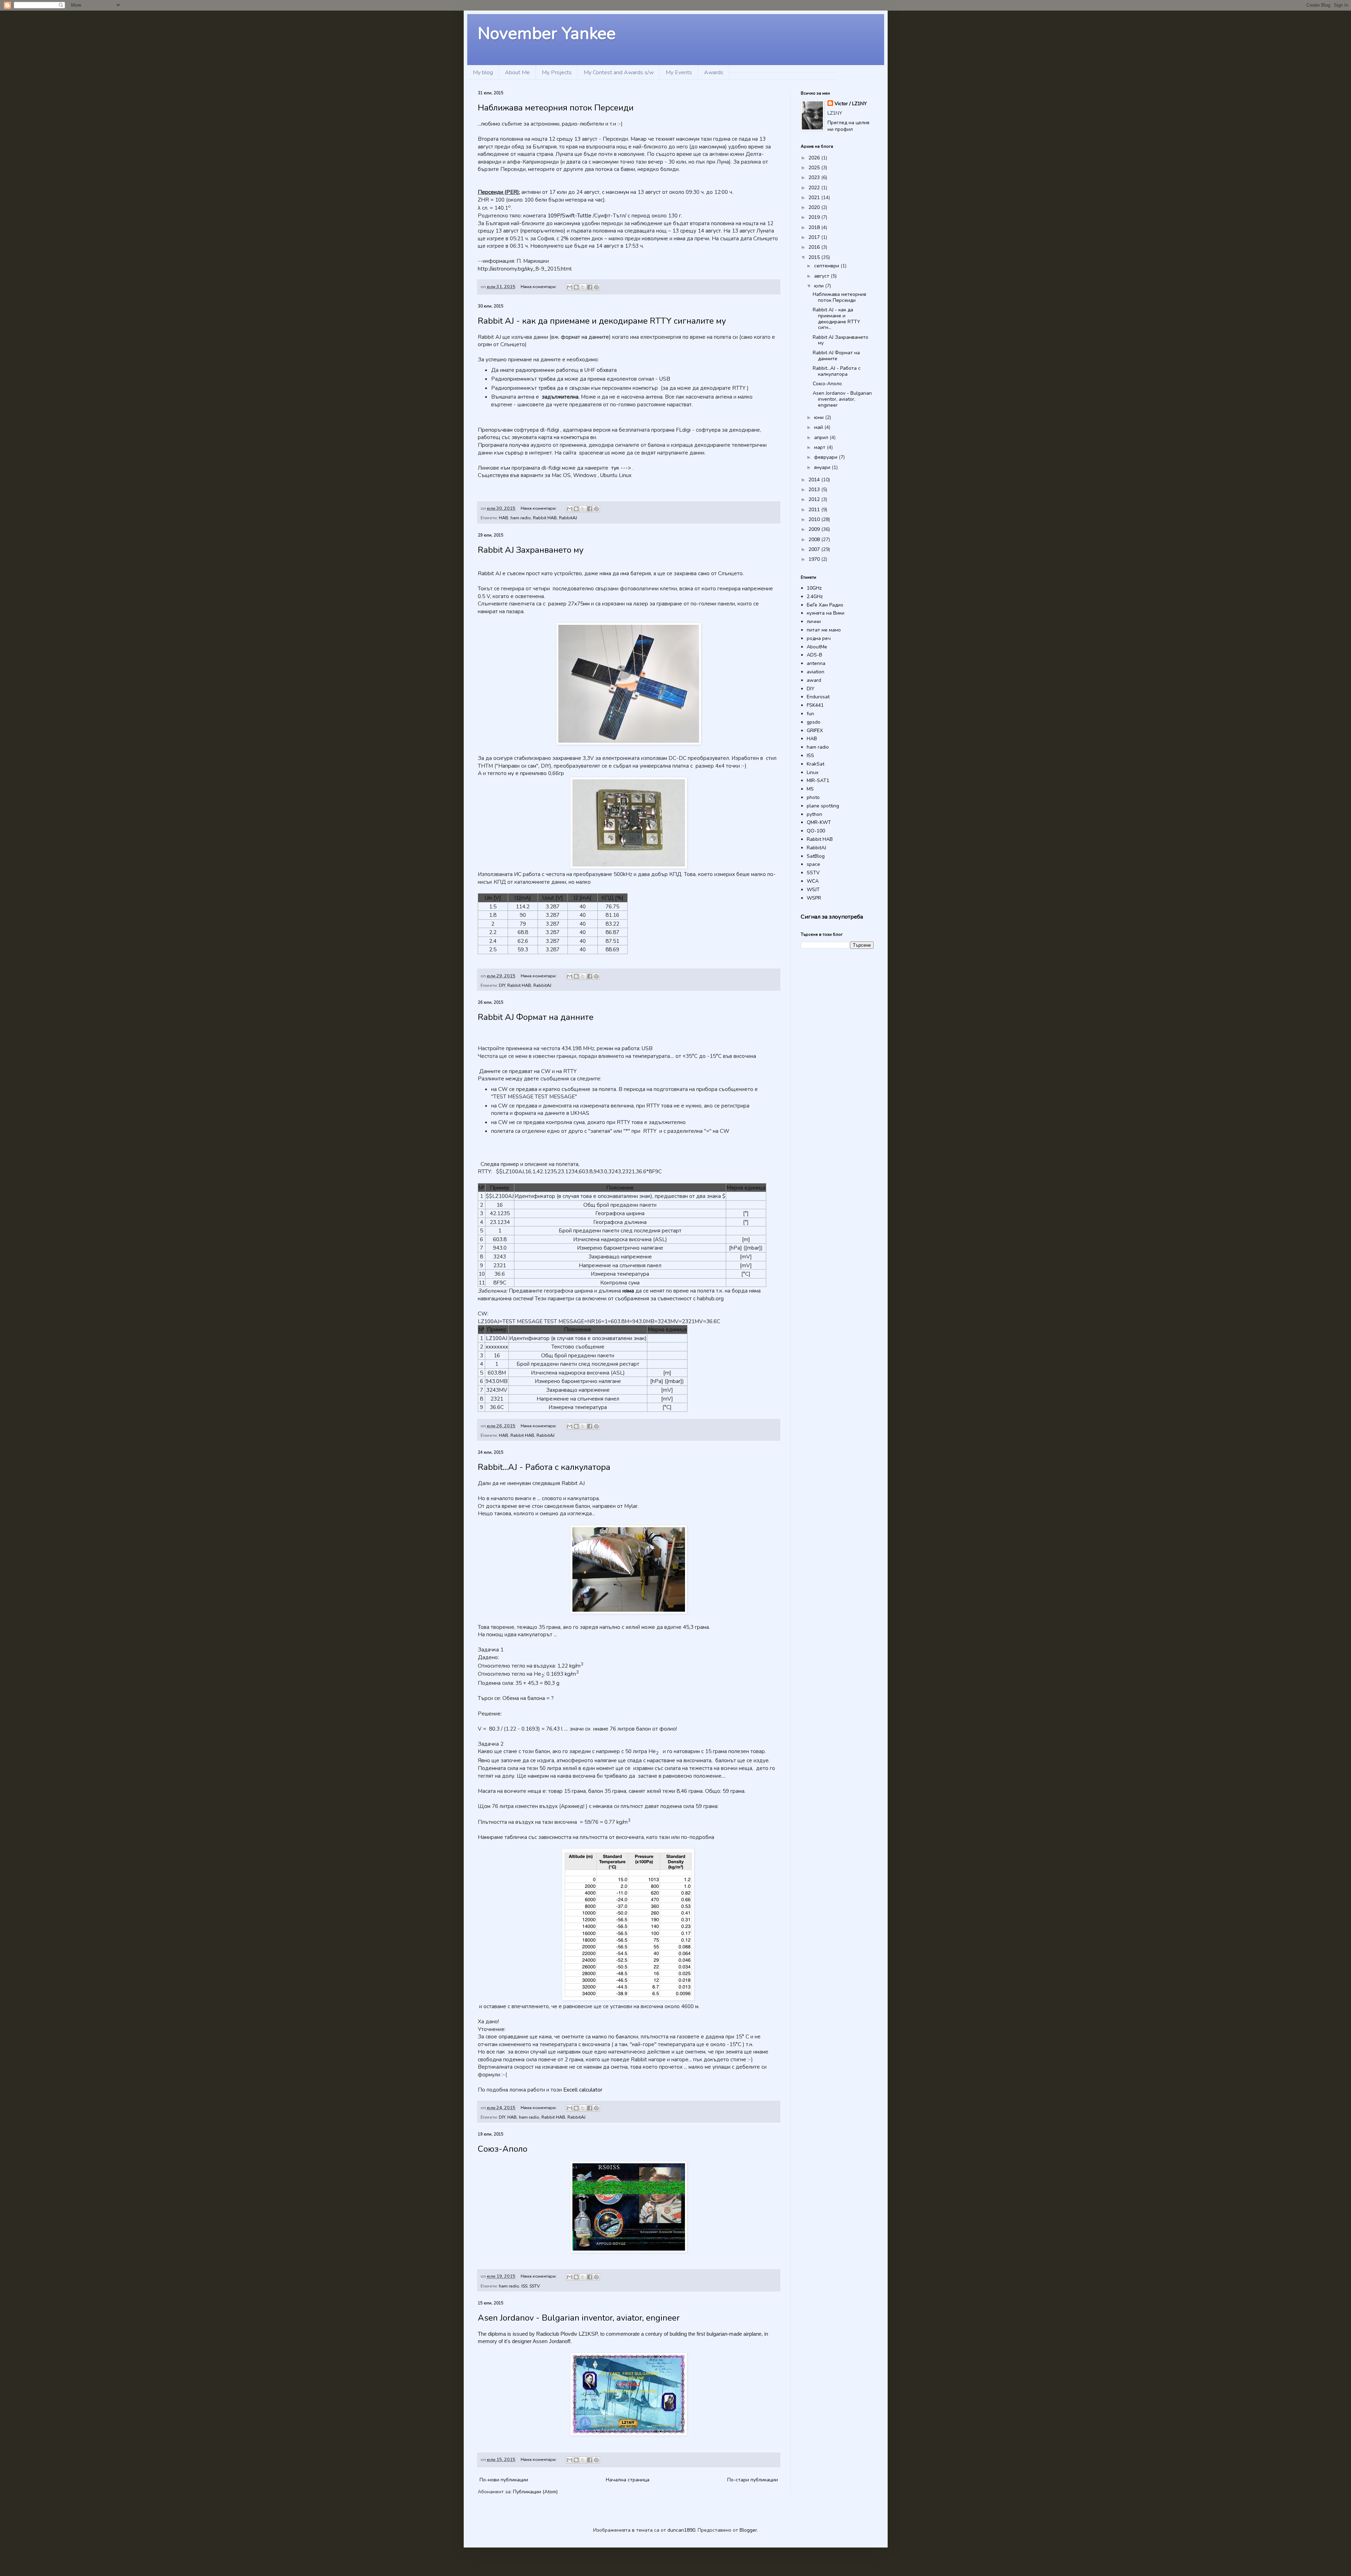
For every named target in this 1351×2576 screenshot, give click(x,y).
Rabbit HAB (545, 518)
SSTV (535, 2286)
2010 (815, 519)
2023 (815, 177)
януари (823, 467)
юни (820, 417)
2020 (815, 207)
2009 (815, 529)
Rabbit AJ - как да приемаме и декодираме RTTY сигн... (836, 319)
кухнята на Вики (826, 613)
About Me (517, 72)
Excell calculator (583, 2090)
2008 (815, 540)
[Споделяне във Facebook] (590, 287)
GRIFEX (815, 731)
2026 (815, 158)
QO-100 (816, 831)
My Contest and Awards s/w (619, 72)
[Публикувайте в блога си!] (576, 287)
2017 (815, 237)
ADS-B (814, 655)
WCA (813, 881)
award (814, 680)
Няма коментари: (539, 287)
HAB (504, 518)
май (819, 427)
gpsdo (814, 722)
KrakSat (816, 764)
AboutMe (817, 647)
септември (827, 266)
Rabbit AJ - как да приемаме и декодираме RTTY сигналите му (602, 321)
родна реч (819, 638)
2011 (815, 510)
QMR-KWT (819, 822)
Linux (813, 772)
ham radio (521, 518)
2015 (815, 257)
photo (813, 797)
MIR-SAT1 (818, 781)
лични (814, 621)
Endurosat (818, 697)
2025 (815, 168)
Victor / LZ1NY (851, 104)
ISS (524, 2286)
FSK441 (815, 705)
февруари (826, 457)
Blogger (748, 2530)
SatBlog (816, 856)
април (822, 437)
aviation (816, 672)
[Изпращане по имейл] (570, 287)
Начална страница (628, 2480)
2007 (815, 549)
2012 (815, 499)
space (813, 864)
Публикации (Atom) (535, 2492)
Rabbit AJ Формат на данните (536, 1017)
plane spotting (823, 806)
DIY (502, 985)
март (820, 447)
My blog (483, 72)
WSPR (814, 898)
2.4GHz (815, 597)
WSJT (813, 890)
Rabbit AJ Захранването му (531, 550)
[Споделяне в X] (583, 287)
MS (810, 789)
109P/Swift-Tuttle (569, 215)
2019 (815, 217)
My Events (679, 72)
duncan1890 (681, 2530)
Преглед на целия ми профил (848, 126)
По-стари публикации (753, 2480)
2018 (815, 227)
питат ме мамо (824, 630)
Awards (714, 72)
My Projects (557, 72)
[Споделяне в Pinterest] (596, 287)
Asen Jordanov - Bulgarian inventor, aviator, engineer (579, 2318)
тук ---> (621, 468)
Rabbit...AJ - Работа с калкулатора (544, 1467)
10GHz (814, 588)
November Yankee (547, 33)
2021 (815, 198)
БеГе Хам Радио (825, 605)
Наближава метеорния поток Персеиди (556, 108)
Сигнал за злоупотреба (832, 917)
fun (810, 714)
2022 (815, 188)
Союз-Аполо (503, 2149)
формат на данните (585, 337)
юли (820, 286)
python (814, 814)
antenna (816, 663)
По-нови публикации (504, 2480)
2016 (815, 247)
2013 (815, 490)
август (822, 276)
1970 (815, 559)
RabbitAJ (568, 518)
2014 (815, 480)
